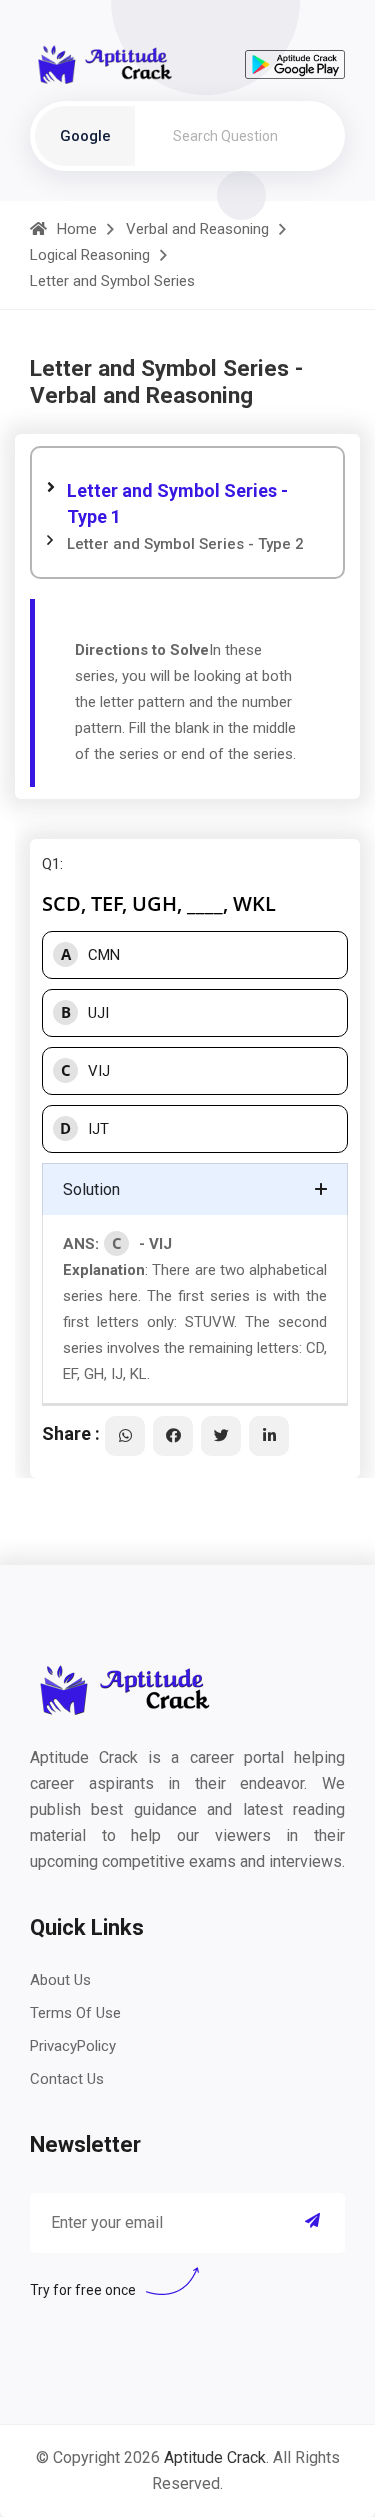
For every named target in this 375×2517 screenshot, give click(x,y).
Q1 (51, 864)
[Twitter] (221, 1436)
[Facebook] (173, 1436)
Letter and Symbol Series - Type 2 (185, 544)
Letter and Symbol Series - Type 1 (177, 503)
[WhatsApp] (125, 1436)
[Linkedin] (269, 1436)
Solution (91, 1189)
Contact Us (67, 2079)
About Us (60, 1980)
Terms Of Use (75, 2013)
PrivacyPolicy (73, 2046)
